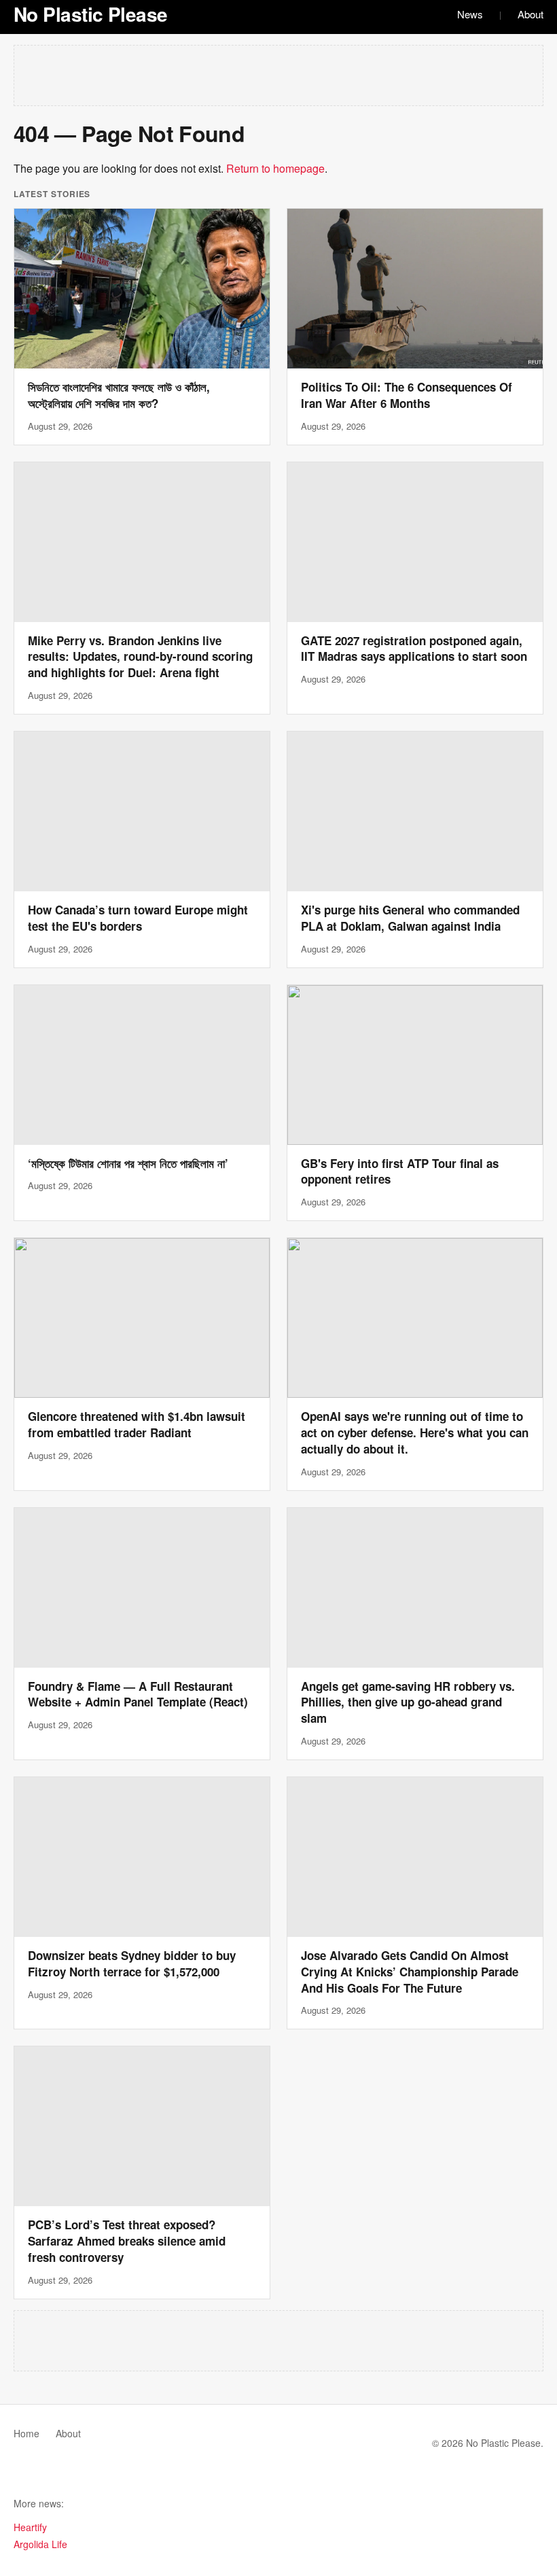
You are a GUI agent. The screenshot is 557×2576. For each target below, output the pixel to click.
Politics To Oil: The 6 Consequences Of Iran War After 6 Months (407, 395)
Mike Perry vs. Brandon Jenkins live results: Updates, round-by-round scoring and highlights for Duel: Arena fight (140, 657)
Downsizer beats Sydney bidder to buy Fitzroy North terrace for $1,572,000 (132, 1963)
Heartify (30, 2527)
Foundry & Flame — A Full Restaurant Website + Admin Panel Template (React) (138, 1694)
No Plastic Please (90, 14)
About (531, 14)
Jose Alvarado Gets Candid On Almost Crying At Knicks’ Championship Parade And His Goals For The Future (410, 1972)
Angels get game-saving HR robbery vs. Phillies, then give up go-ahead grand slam (408, 1702)
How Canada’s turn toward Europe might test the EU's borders (138, 918)
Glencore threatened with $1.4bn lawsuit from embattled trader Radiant (137, 1424)
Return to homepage (275, 168)
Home (26, 2433)
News (470, 14)
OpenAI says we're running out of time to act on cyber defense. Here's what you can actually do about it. (415, 1432)
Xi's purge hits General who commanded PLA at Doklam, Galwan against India (410, 918)
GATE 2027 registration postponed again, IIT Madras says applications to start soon (414, 649)
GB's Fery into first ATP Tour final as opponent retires (400, 1171)
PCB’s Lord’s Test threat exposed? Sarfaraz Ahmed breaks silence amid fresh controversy (127, 2241)
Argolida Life (40, 2544)
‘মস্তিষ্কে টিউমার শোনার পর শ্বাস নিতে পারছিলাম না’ (128, 1163)
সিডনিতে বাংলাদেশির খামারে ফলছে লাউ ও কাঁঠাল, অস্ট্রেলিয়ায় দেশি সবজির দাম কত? (119, 395)
